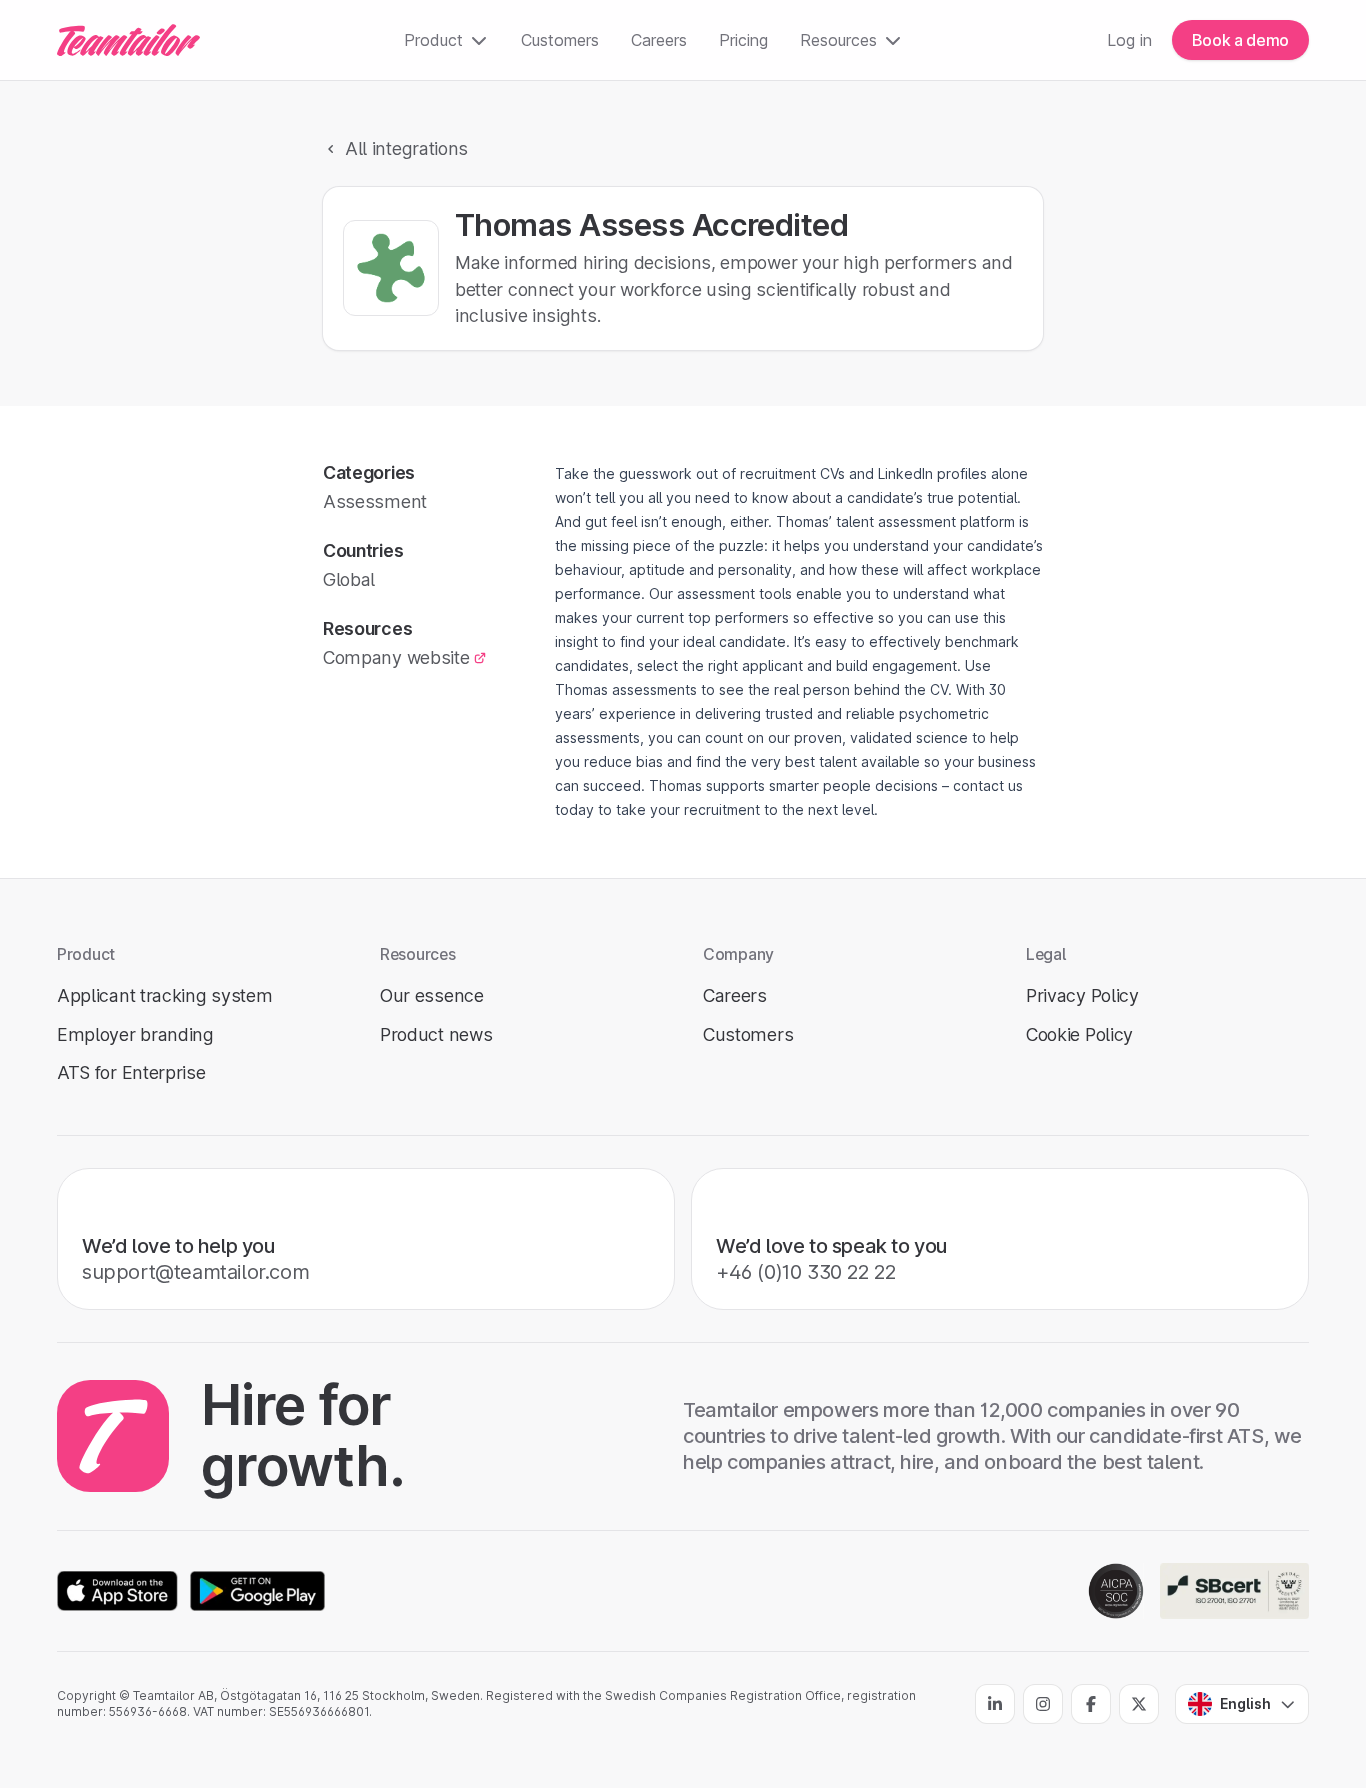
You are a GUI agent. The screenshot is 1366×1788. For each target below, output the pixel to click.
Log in (1129, 40)
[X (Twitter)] (1139, 1704)
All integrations (406, 148)
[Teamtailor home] (128, 40)
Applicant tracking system (164, 995)
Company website (396, 657)
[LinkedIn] (995, 1704)
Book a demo (1240, 40)
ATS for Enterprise (131, 1072)
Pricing (743, 40)
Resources (838, 40)
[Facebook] (1091, 1704)
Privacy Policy (1082, 995)
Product (433, 40)
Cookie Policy (1079, 1034)
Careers (659, 40)
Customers (560, 40)
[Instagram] (1043, 1704)
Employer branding (135, 1034)
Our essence (432, 995)
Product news (436, 1034)
